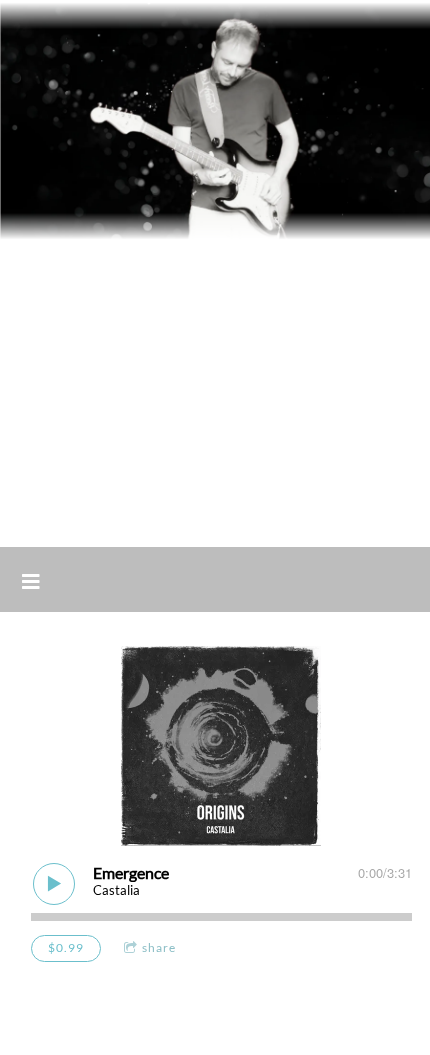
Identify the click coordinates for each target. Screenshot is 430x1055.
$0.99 (66, 947)
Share (159, 947)
